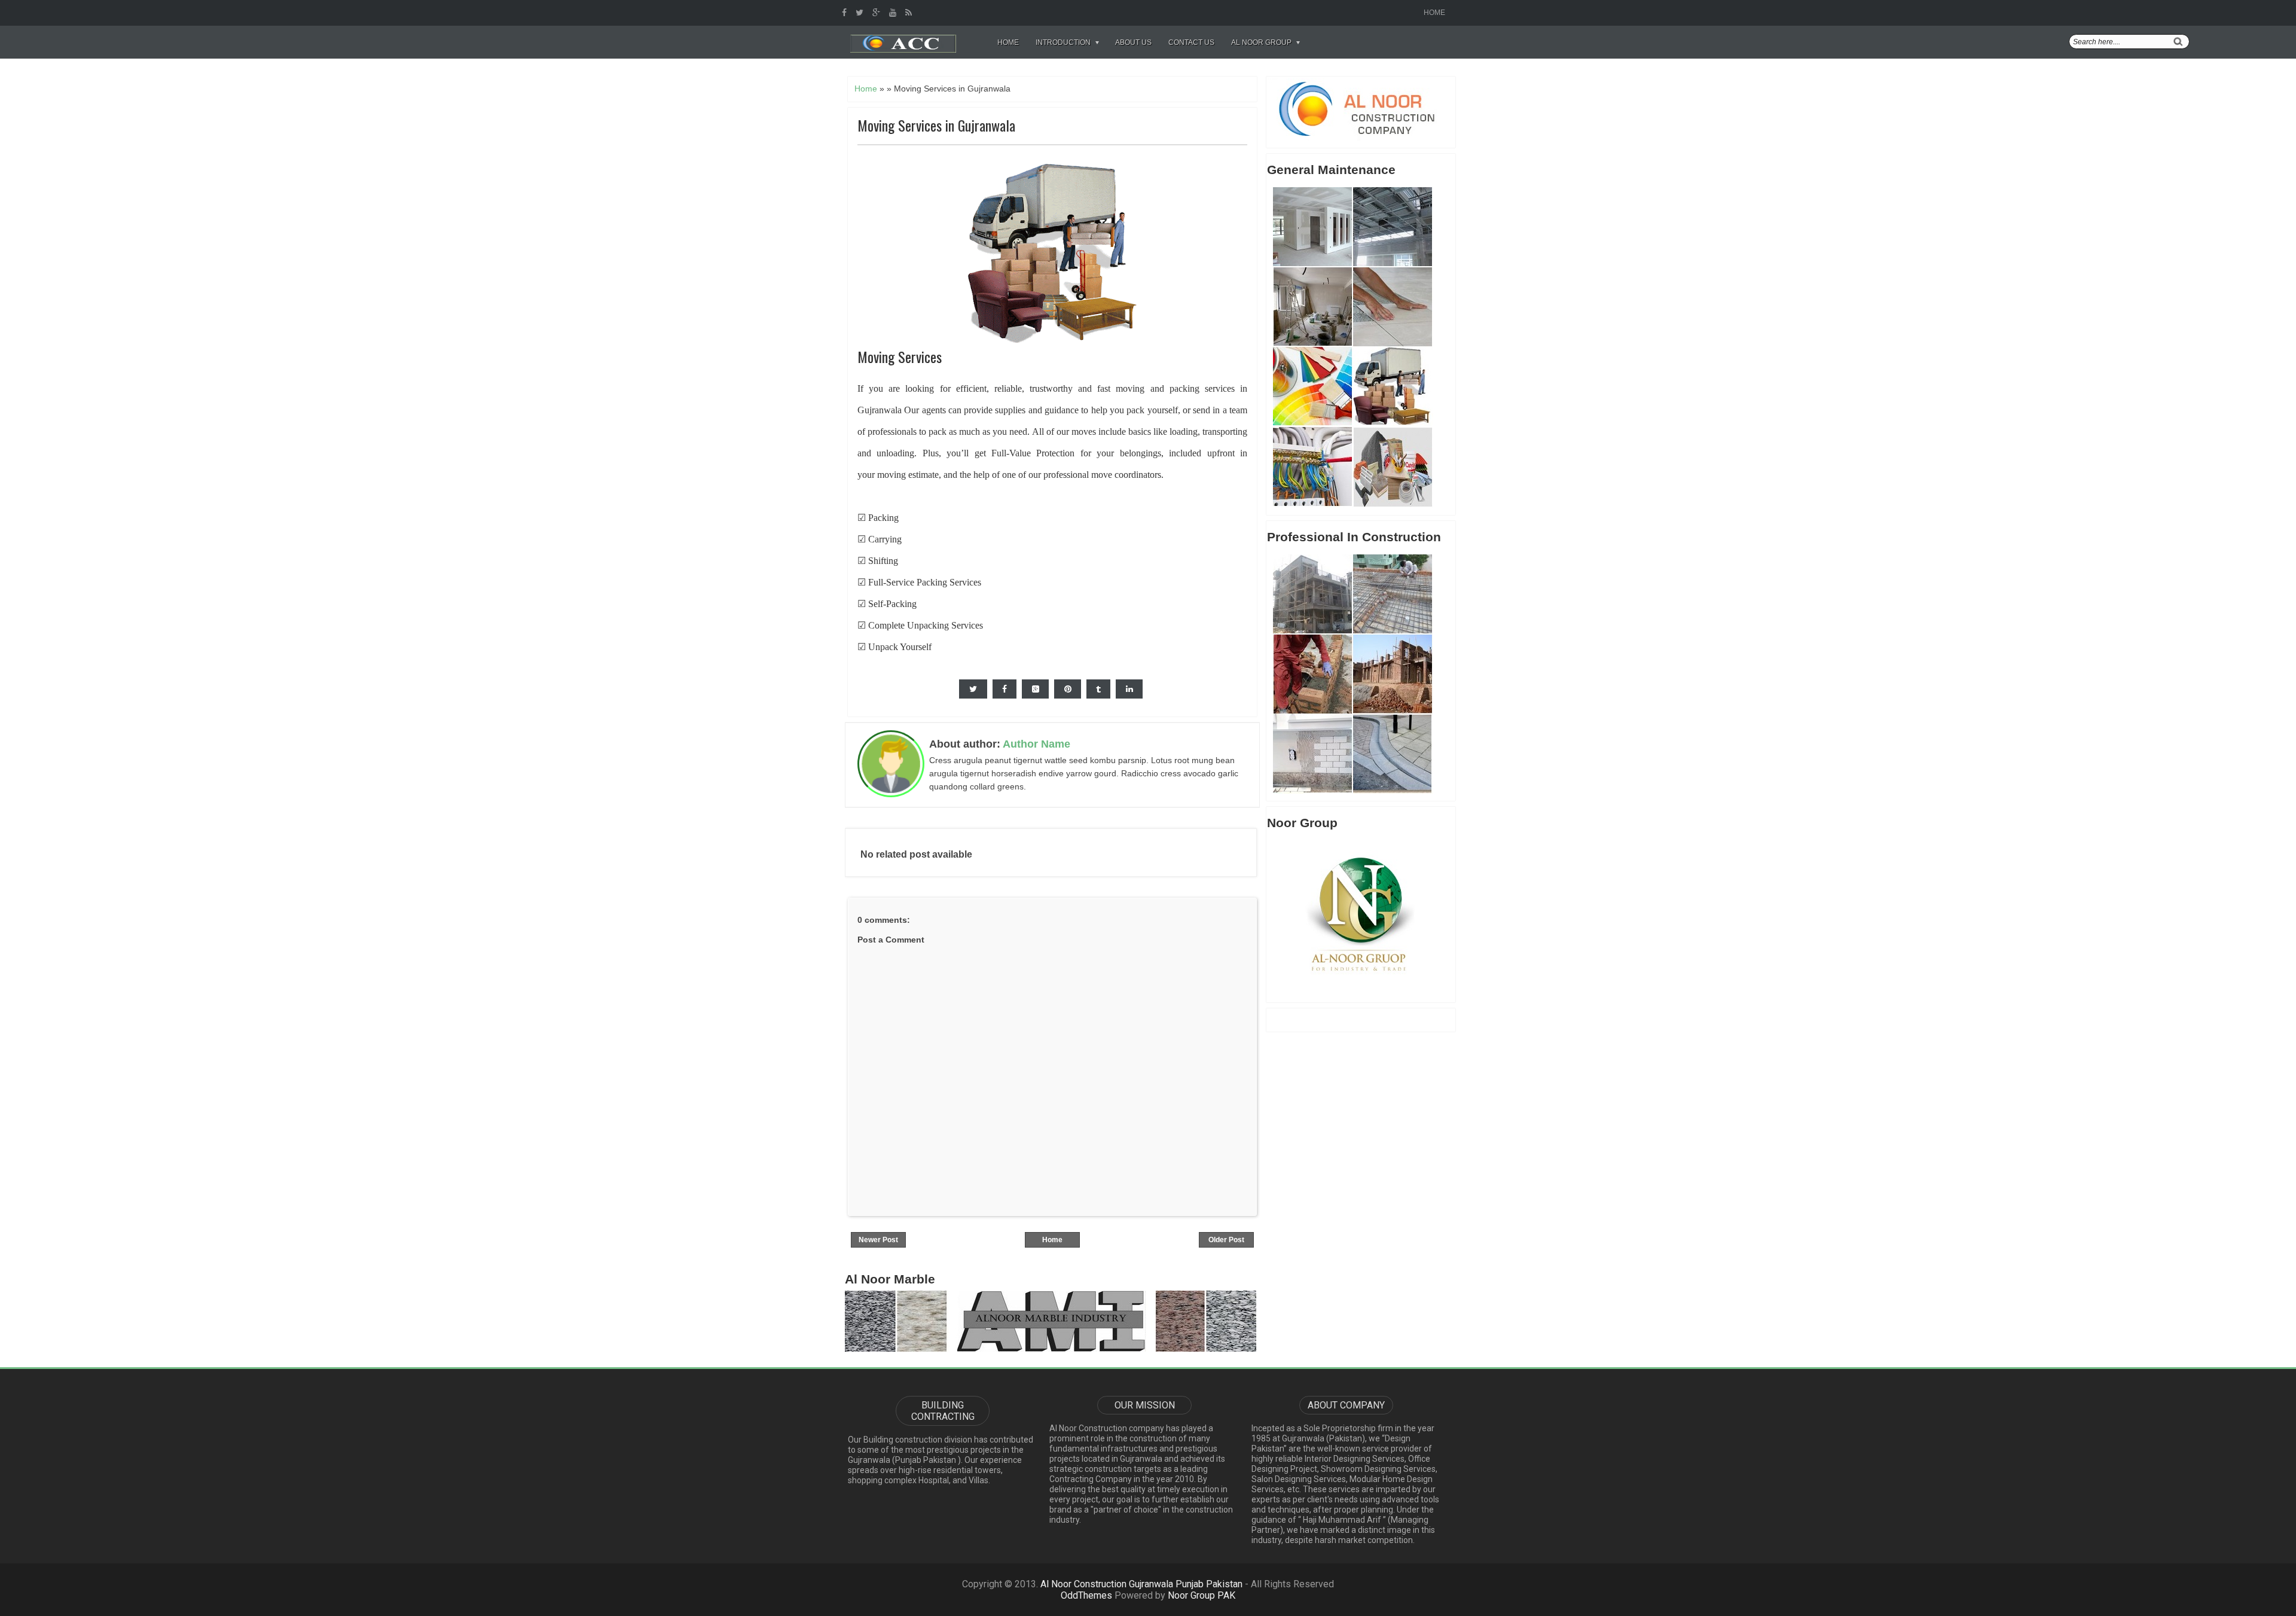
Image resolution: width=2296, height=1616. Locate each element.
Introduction (1063, 42)
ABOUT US (1133, 42)
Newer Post (878, 1240)
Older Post (1226, 1240)
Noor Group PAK (1202, 1595)
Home (1434, 13)
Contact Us (1191, 42)
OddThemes (1086, 1595)
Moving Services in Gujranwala (936, 125)
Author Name (1036, 744)
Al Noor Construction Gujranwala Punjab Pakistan (1141, 1584)
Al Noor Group (1261, 42)
